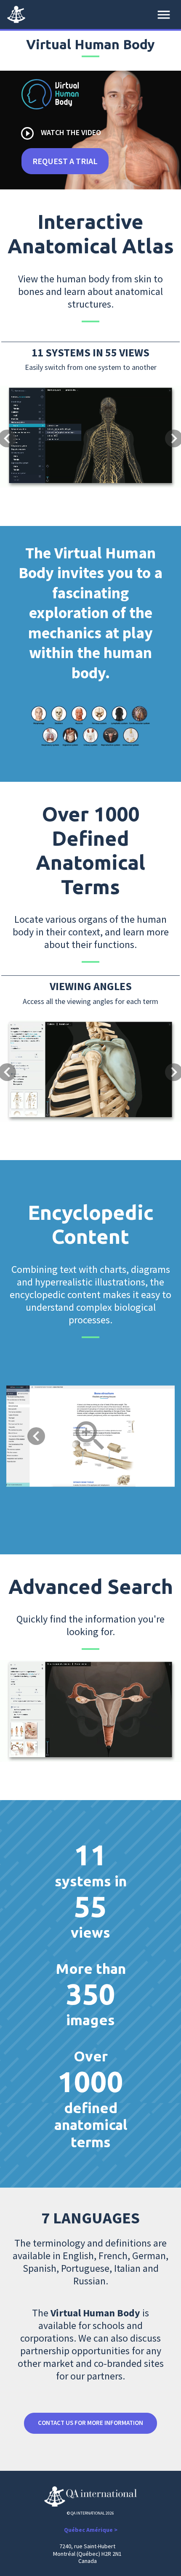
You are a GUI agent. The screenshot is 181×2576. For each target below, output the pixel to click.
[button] (14, 410)
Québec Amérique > (91, 2530)
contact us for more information (90, 2423)
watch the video (60, 133)
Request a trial (65, 161)
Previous (36, 1436)
